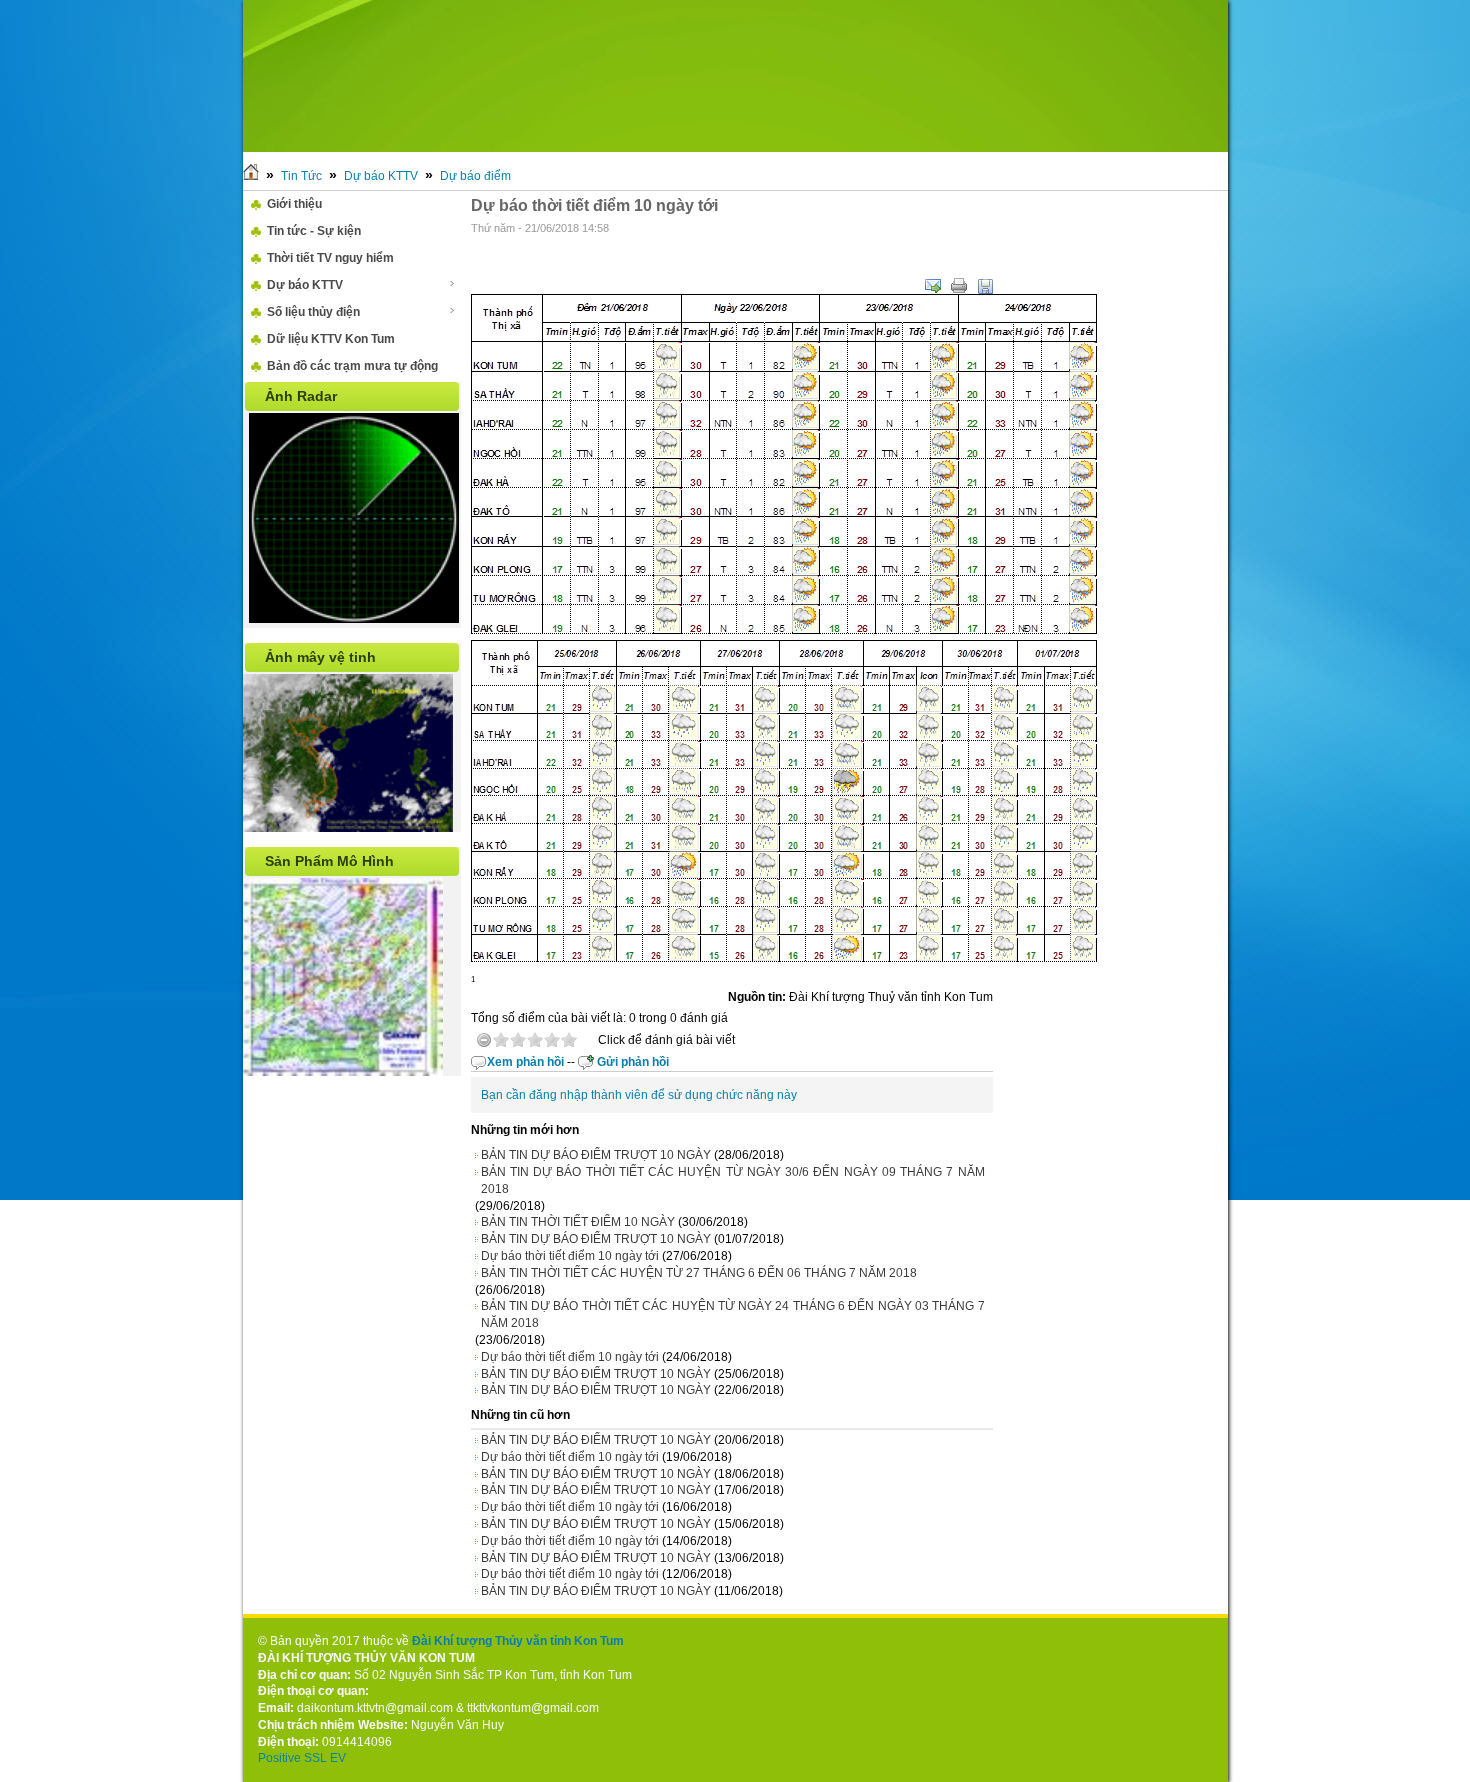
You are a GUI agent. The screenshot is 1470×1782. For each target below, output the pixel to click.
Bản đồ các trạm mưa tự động (352, 366)
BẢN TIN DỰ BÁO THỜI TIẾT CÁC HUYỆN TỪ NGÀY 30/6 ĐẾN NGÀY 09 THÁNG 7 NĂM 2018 (733, 1180)
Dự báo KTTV (381, 176)
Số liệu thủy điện (313, 312)
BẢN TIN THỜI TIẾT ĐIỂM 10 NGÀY (578, 1222)
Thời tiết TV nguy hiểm (330, 258)
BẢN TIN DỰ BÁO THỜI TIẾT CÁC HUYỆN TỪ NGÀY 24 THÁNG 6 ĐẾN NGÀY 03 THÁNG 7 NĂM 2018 (733, 1314)
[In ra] (959, 286)
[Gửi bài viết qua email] (933, 286)
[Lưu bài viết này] (985, 286)
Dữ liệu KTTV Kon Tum (331, 339)
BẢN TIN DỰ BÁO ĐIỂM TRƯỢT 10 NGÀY (596, 1155)
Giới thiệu (294, 204)
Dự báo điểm (475, 176)
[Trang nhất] (251, 176)
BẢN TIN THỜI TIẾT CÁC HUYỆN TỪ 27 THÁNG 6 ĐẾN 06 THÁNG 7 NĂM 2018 (699, 1273)
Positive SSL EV (302, 1758)
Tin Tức (301, 176)
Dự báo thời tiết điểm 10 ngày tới (570, 1256)
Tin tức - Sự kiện (314, 231)
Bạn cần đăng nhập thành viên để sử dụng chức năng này (639, 1095)
